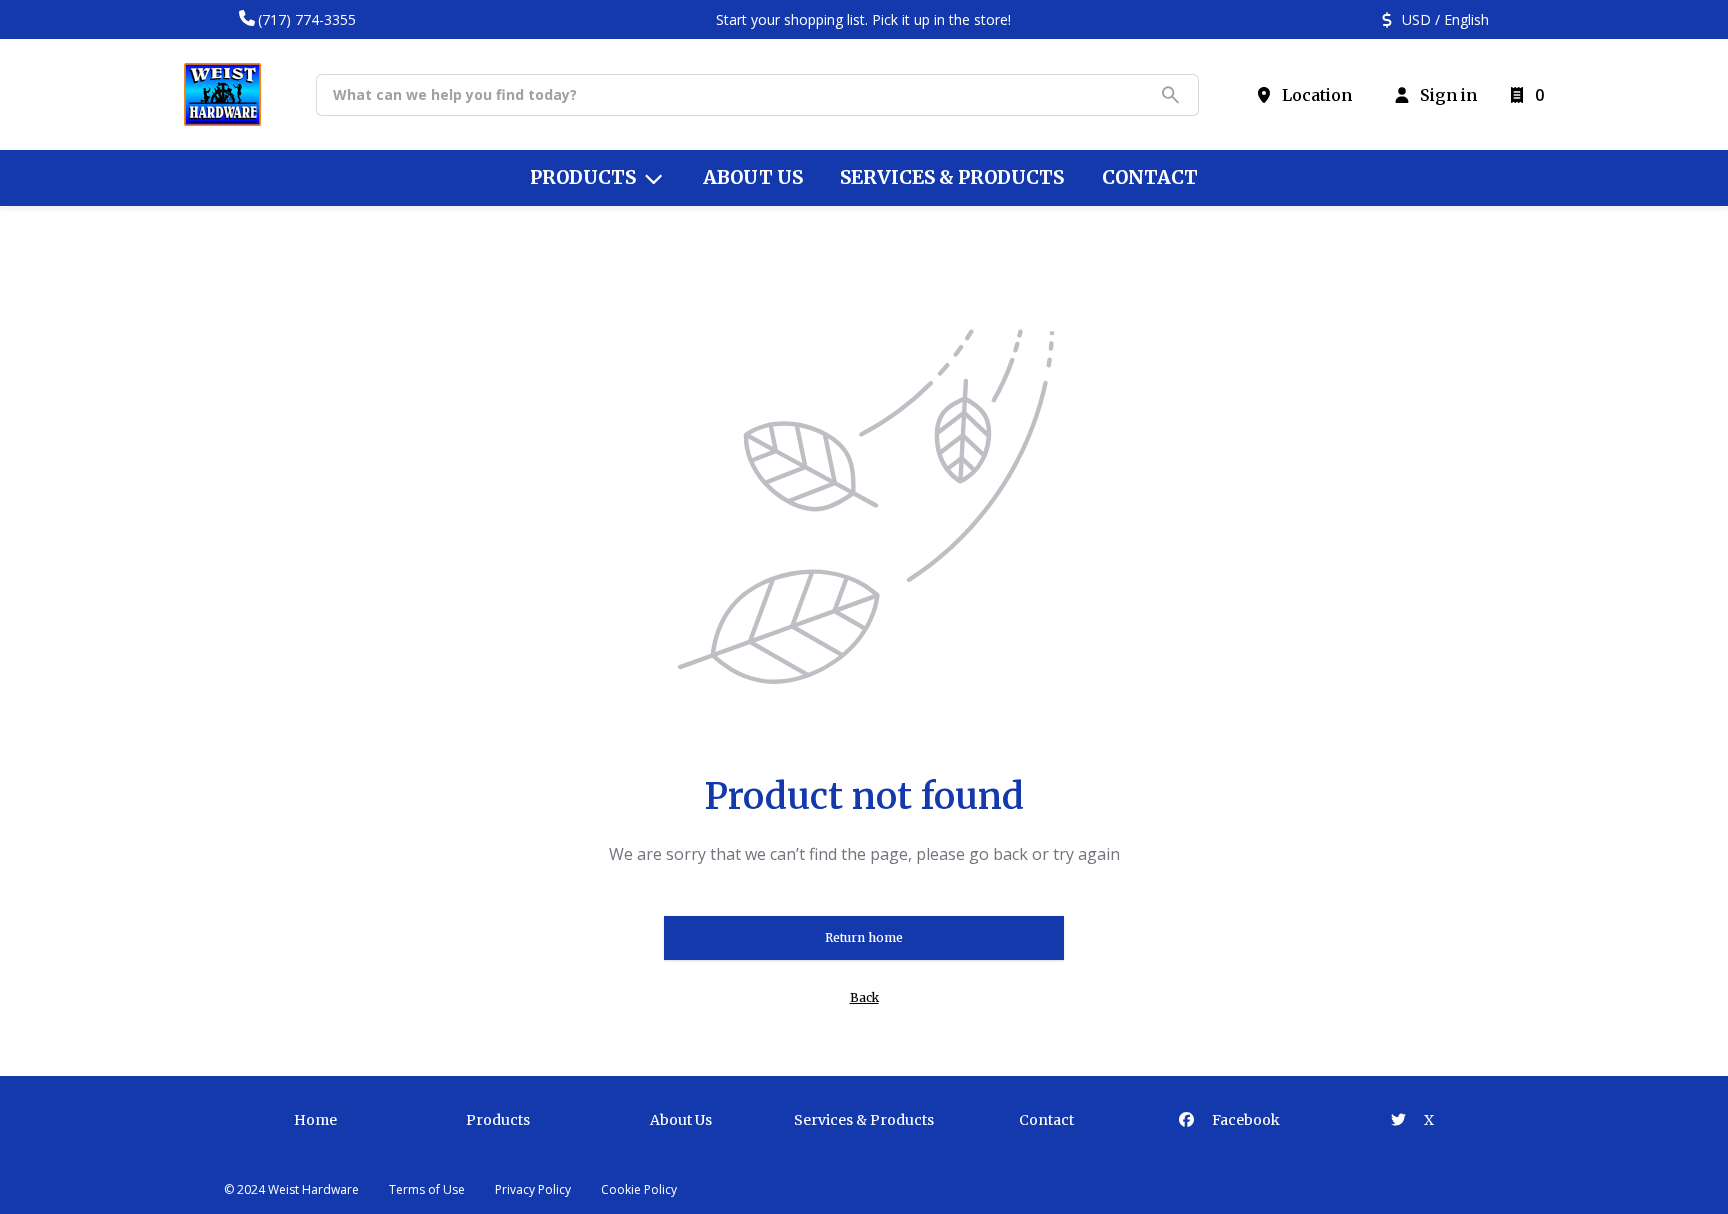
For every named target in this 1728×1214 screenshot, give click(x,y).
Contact (1046, 1120)
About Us (681, 1120)
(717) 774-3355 (307, 19)
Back (864, 997)
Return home (864, 937)
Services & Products (864, 1120)
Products (498, 1120)
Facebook (1244, 1120)
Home (315, 1120)
